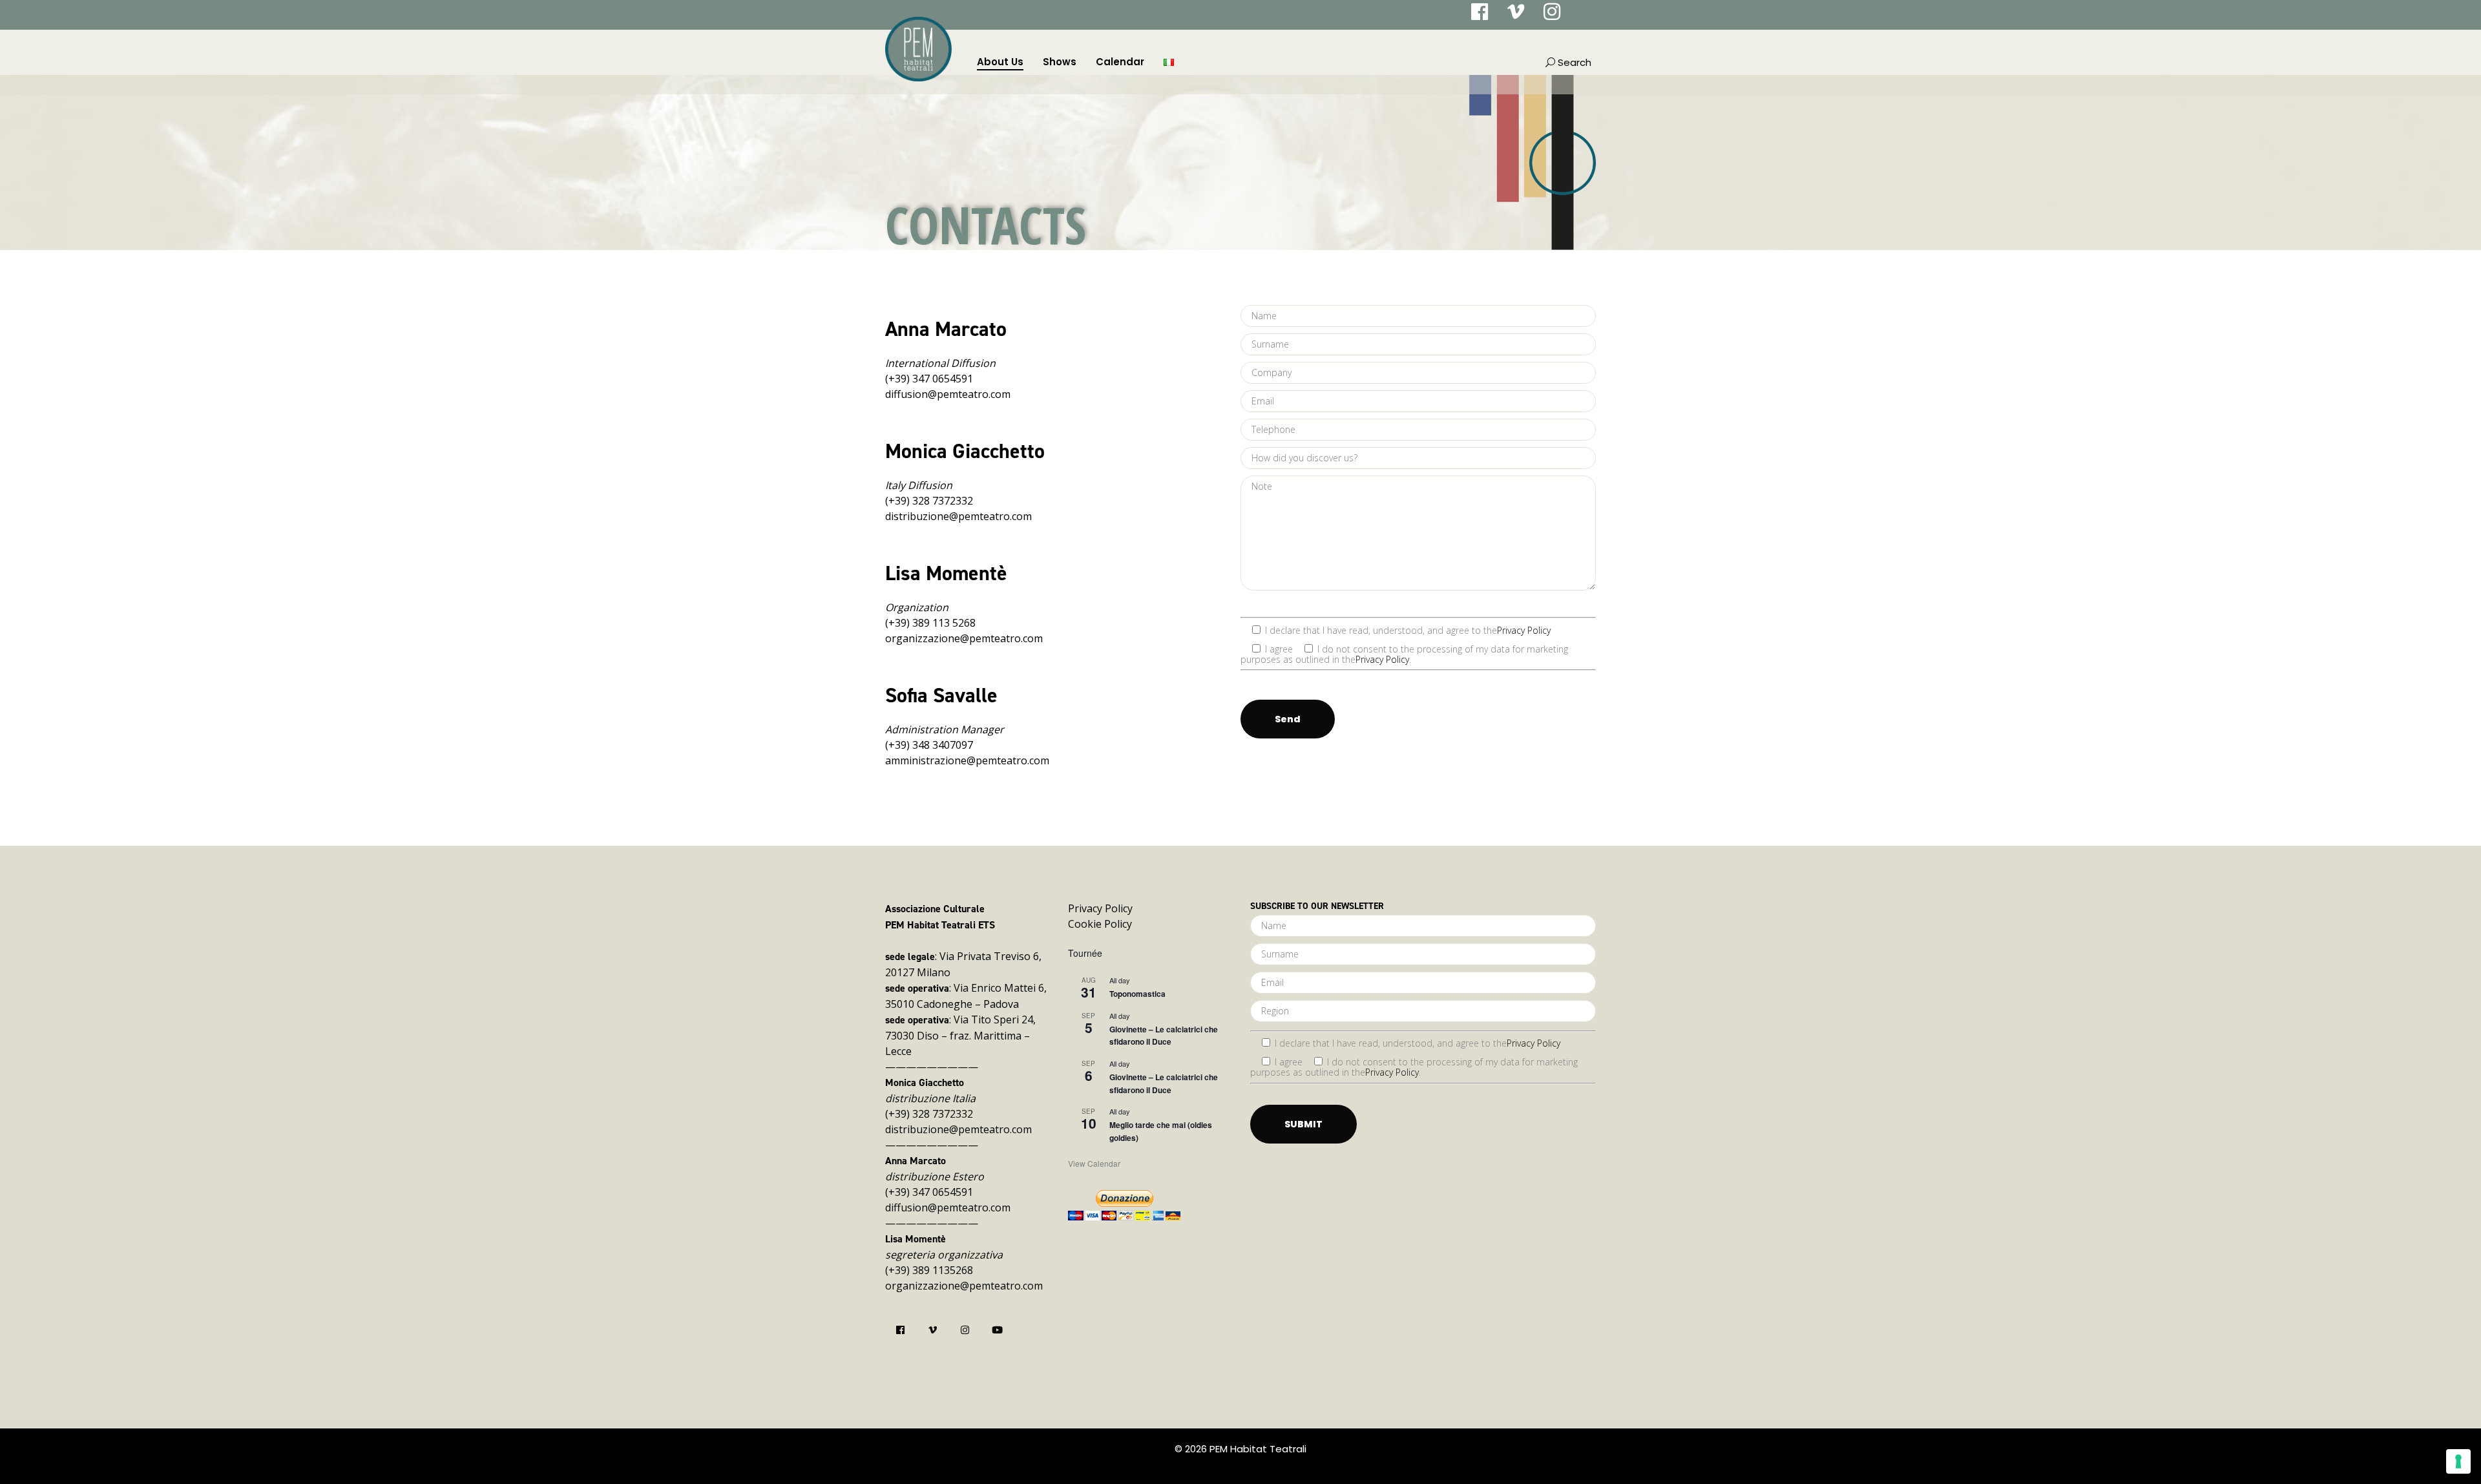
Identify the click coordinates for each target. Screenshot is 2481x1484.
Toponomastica (1137, 994)
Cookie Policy (1100, 924)
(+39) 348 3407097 (929, 745)
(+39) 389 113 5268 (930, 623)
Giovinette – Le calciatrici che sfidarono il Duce (1164, 1035)
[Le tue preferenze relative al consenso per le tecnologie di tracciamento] (2458, 1461)
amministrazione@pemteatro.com (967, 760)
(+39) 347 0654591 (929, 379)
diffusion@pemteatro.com (948, 394)
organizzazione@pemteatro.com (964, 638)
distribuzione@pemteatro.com (958, 516)
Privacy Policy (1524, 630)
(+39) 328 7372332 (929, 501)
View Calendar (1094, 1163)
